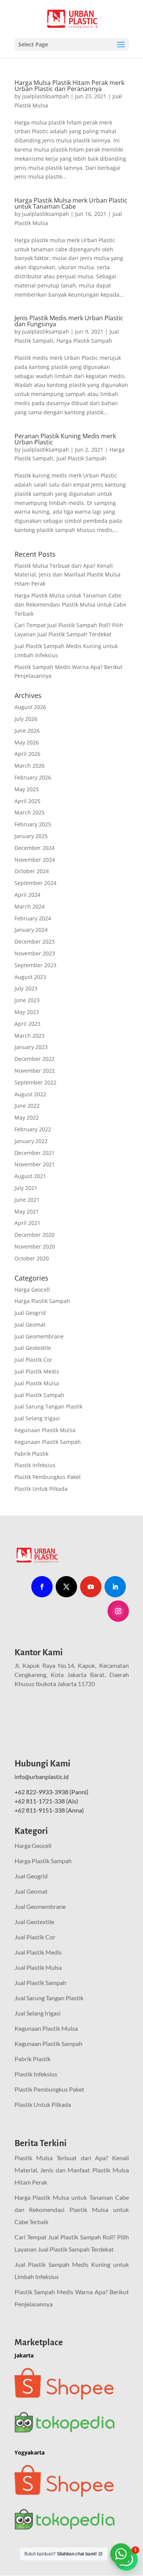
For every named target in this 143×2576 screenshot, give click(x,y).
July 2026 (26, 719)
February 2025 (33, 824)
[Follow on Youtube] (91, 1587)
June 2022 (27, 1106)
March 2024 (30, 906)
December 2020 (35, 1235)
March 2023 (30, 1036)
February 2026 (33, 777)
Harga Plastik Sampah (84, 341)
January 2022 (31, 1141)
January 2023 (31, 1047)
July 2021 (26, 1188)
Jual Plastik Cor (33, 1360)
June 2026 (27, 731)
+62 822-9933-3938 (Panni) (51, 1792)
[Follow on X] (66, 1587)
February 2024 (33, 918)
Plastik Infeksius (35, 1465)
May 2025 (27, 789)
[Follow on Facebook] (42, 1587)
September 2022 (35, 1082)
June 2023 (27, 1000)
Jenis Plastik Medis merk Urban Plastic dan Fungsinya (69, 321)
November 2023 (35, 953)
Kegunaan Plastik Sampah (48, 1442)
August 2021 (30, 1176)
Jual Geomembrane (39, 1336)
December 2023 (35, 941)
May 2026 (27, 742)
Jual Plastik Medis (37, 1371)
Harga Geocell (32, 1290)
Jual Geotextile (33, 1348)
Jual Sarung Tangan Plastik (48, 1406)
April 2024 (27, 895)
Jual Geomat (30, 1325)
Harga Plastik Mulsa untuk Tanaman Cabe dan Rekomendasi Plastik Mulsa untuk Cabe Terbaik (70, 604)
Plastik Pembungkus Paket (48, 1477)
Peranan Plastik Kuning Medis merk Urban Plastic (65, 439)
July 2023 (26, 988)
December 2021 (35, 1153)
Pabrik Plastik (31, 1454)
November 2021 (35, 1164)
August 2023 (30, 977)
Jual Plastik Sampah (81, 458)
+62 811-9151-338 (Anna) (49, 1810)
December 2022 (35, 1059)
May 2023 (27, 1012)
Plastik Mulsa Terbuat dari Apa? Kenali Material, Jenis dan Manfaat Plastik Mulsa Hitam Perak (67, 575)
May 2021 (27, 1211)
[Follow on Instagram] (118, 1611)
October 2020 (32, 1258)
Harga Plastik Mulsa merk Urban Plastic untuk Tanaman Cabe (71, 203)
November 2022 (35, 1071)
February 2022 (33, 1129)
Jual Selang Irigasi (37, 1418)
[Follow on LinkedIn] (115, 1587)
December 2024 (35, 848)
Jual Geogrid (30, 1313)
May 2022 (27, 1117)
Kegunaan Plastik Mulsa (45, 1430)
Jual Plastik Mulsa (37, 1383)
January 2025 (31, 836)
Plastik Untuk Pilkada (41, 1489)
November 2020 (35, 1246)
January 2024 (31, 930)
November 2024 (35, 860)
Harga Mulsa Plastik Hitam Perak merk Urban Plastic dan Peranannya (69, 86)
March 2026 (30, 766)
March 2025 (30, 812)
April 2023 (27, 1024)
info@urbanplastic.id (42, 1777)
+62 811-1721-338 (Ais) (46, 1801)
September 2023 (35, 965)
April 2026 (27, 754)
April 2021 (27, 1223)
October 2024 (32, 871)
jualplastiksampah (46, 96)
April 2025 (27, 801)
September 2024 (35, 883)
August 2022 (30, 1094)
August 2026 (30, 707)
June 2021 (27, 1200)
